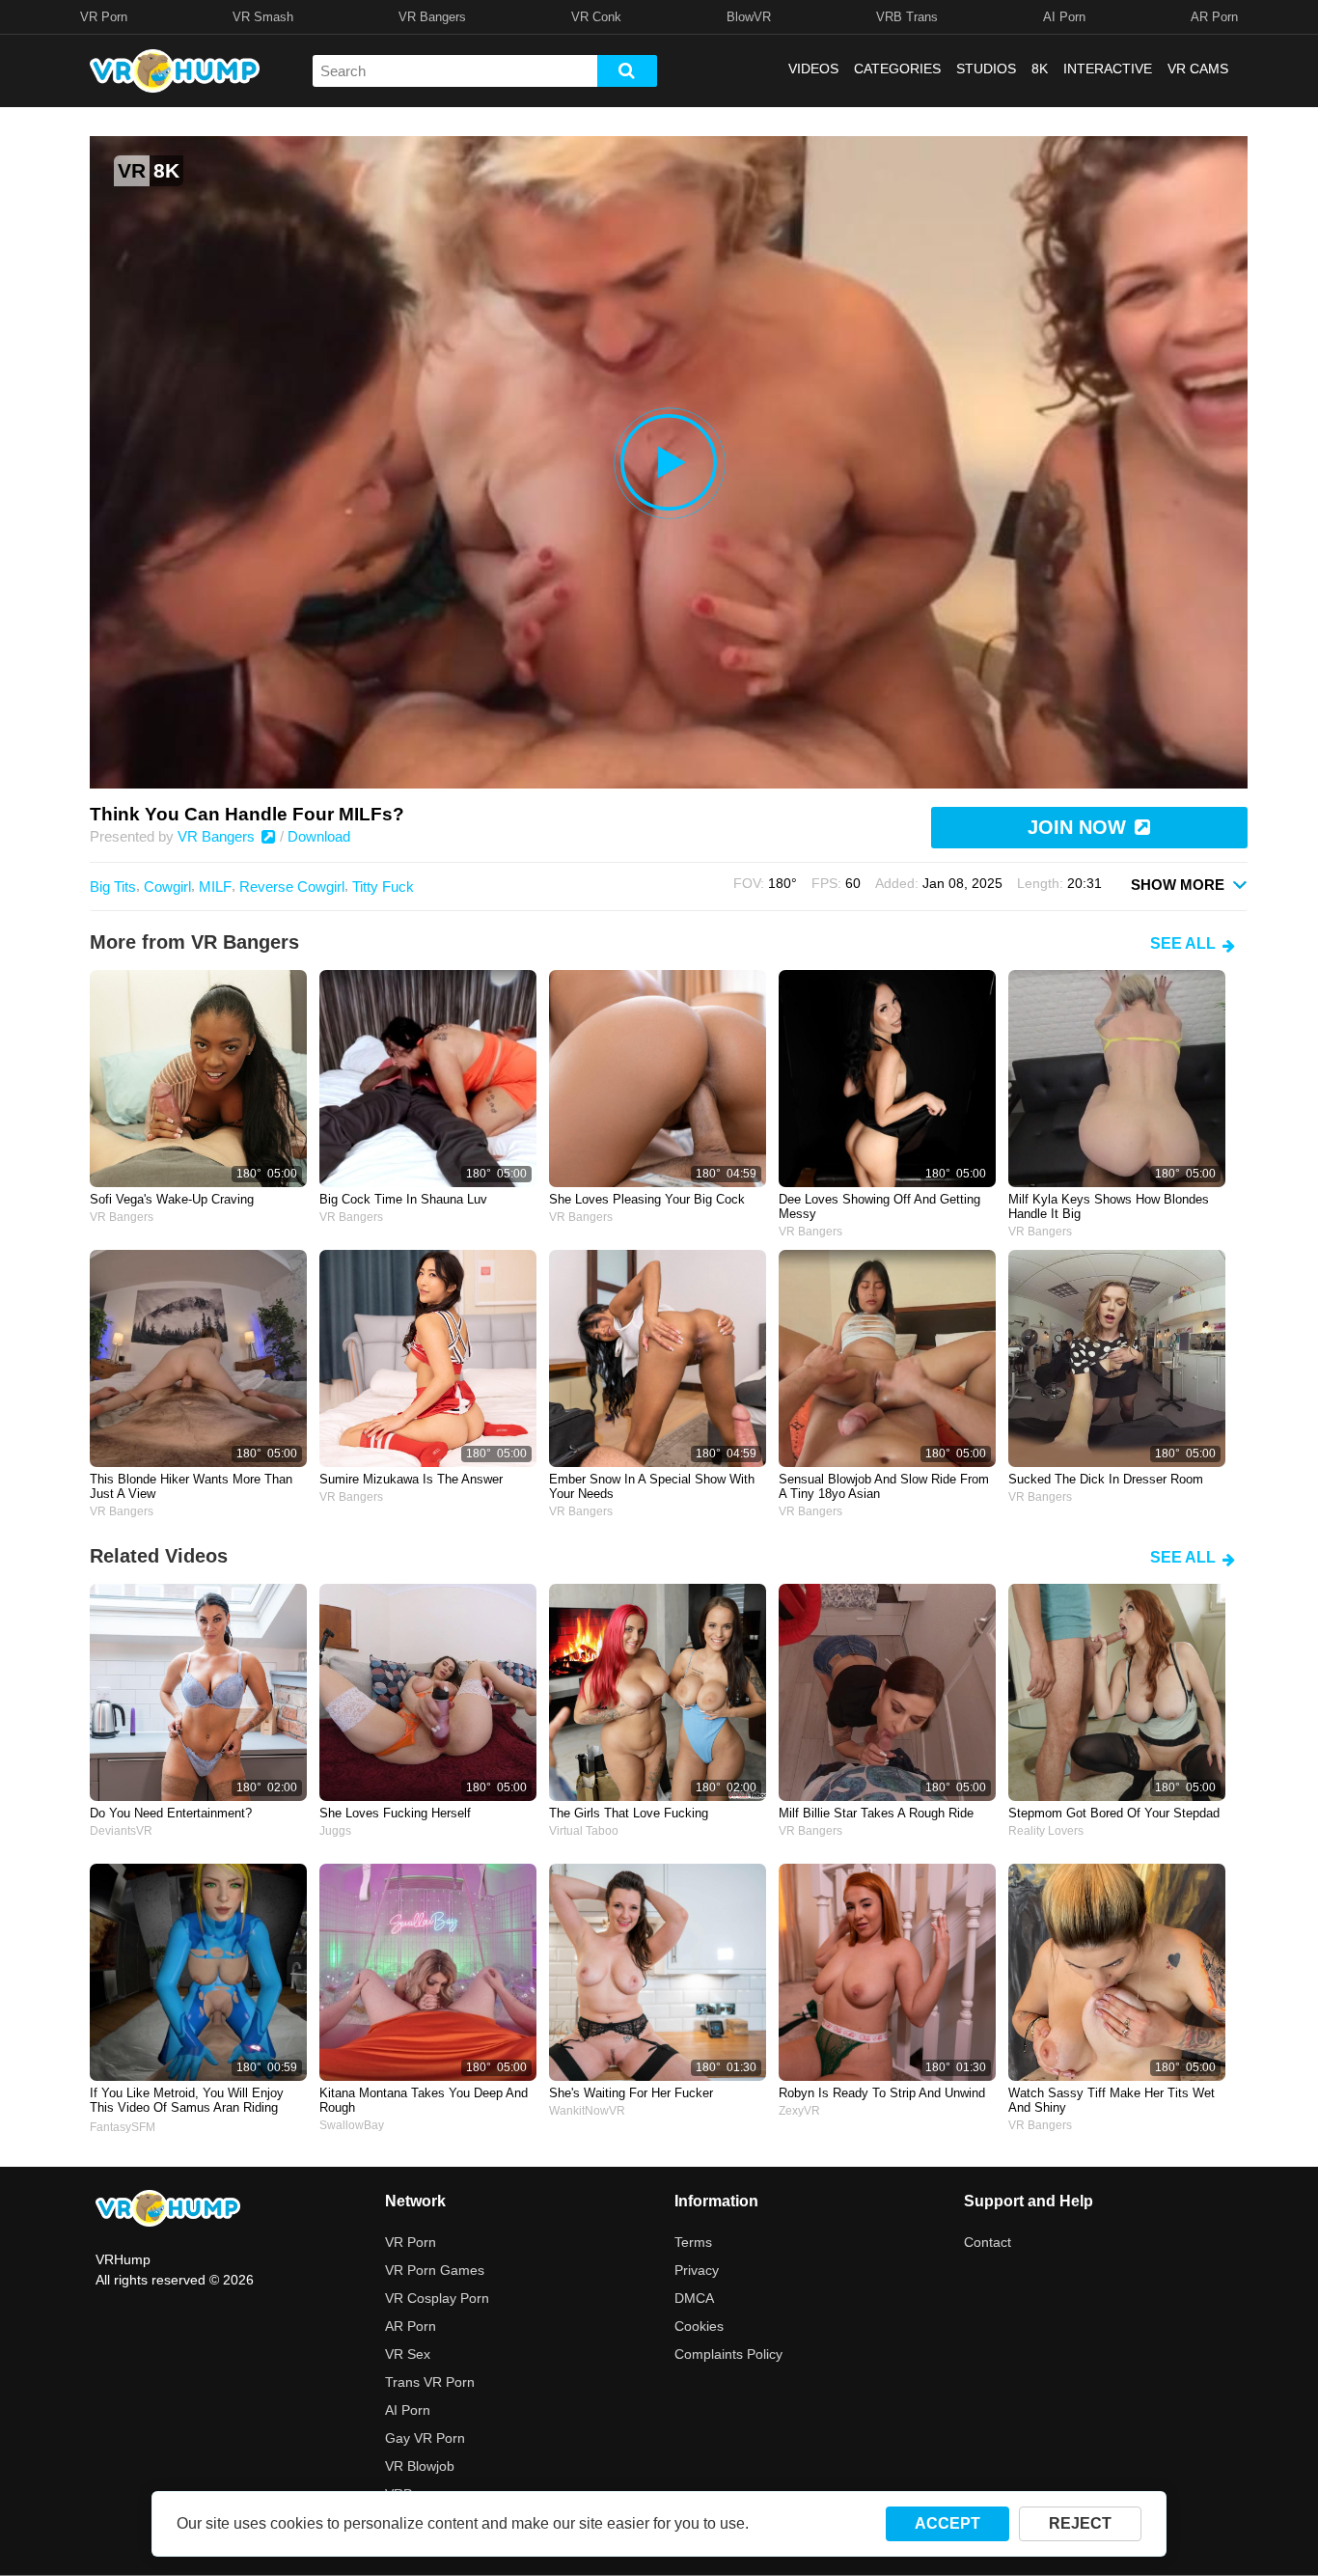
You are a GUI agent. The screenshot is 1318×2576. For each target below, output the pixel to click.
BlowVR (749, 17)
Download (319, 836)
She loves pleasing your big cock (647, 1199)
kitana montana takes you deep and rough (424, 2100)
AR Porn (1214, 17)
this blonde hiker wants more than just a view (191, 1486)
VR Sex (408, 2354)
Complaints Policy (728, 2354)
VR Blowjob (420, 2466)
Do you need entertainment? (171, 1813)
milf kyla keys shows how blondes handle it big (1109, 1206)
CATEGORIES (897, 69)
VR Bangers (432, 17)
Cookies (699, 2326)
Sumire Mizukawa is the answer (411, 1479)
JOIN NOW (1080, 827)
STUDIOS (986, 69)
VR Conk (596, 17)
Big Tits (113, 886)
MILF (215, 886)
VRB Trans (907, 17)
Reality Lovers (1046, 1831)
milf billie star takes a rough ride (876, 1813)
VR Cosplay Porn (437, 2298)
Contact (988, 2242)
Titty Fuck (383, 886)
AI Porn (1064, 17)
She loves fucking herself (395, 1813)
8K (1040, 69)
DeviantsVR (121, 1831)
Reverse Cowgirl (292, 886)
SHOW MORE (1180, 885)
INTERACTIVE (1108, 69)
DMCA (694, 2298)
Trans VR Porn (430, 2382)
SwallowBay (352, 2125)
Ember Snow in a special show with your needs (652, 1486)
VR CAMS (1198, 69)
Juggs (335, 1831)
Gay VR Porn (425, 2438)
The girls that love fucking (629, 1813)
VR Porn (104, 17)
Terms (693, 2242)
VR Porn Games (435, 2270)
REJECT (1080, 2523)
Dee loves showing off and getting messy (879, 1206)
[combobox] (455, 71)
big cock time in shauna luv (403, 1199)
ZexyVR (799, 2111)
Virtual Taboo (584, 1831)
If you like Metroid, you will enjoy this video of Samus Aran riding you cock (187, 2101)
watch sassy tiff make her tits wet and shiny (1112, 2100)
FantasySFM (123, 2127)
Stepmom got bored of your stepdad (1114, 1813)
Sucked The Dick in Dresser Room (1106, 1479)
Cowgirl (167, 886)
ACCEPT (947, 2523)
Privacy (697, 2270)
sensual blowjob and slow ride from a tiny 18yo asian (884, 1486)
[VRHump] (168, 2210)
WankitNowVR (587, 2111)
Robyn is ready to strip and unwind (882, 2093)
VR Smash (263, 17)
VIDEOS (813, 69)
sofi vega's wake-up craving (172, 1199)
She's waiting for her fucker (631, 2093)
